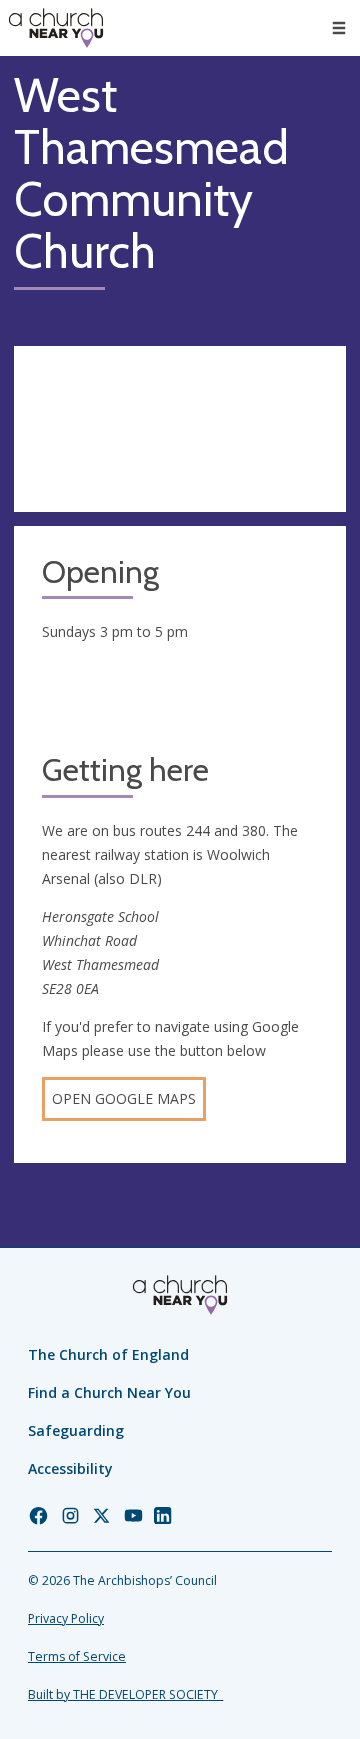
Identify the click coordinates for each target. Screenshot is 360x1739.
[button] (339, 28)
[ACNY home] (56, 28)
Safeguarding (76, 1430)
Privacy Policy (66, 1618)
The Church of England (108, 1354)
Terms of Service (77, 1656)
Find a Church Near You (109, 1392)
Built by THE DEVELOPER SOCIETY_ (125, 1694)
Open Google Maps (124, 1098)
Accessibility (70, 1468)
